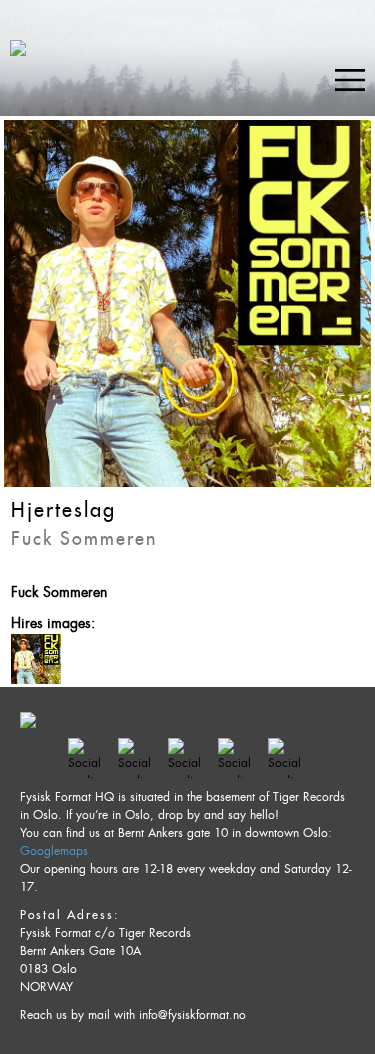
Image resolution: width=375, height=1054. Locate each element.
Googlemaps (54, 851)
